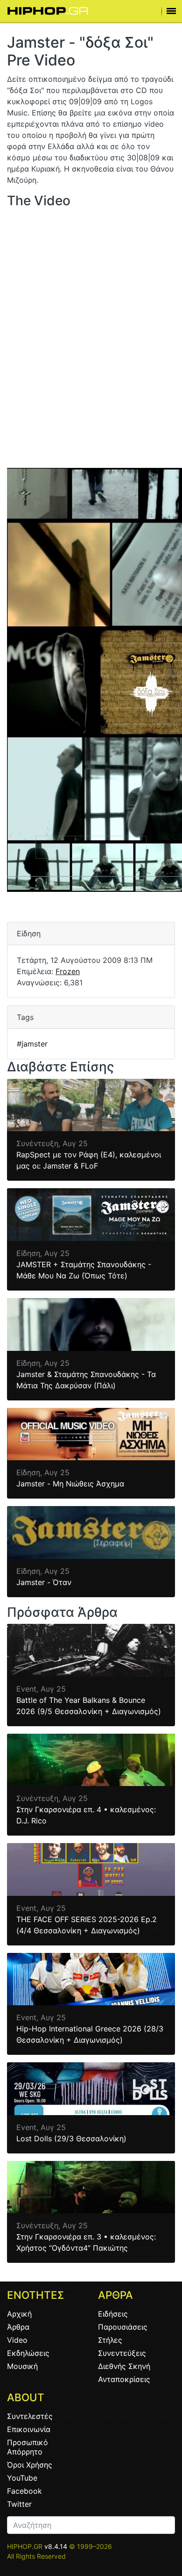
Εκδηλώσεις (28, 2353)
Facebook (24, 2491)
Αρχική (19, 2314)
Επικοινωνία (29, 2429)
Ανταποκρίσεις (124, 2379)
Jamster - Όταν (44, 1582)
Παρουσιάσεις (123, 2327)
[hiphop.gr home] (48, 11)
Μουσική (22, 2366)
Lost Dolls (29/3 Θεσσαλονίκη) (71, 2138)
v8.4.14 (56, 2546)
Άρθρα (18, 2327)
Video (17, 2340)
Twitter (19, 2504)
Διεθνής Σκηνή (124, 2366)
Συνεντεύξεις (122, 2353)
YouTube (22, 2478)
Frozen (68, 971)
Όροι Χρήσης (30, 2465)
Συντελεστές (30, 2416)
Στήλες (110, 2340)
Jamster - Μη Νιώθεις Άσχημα (70, 1484)
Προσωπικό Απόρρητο (28, 2447)
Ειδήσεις (113, 2314)
